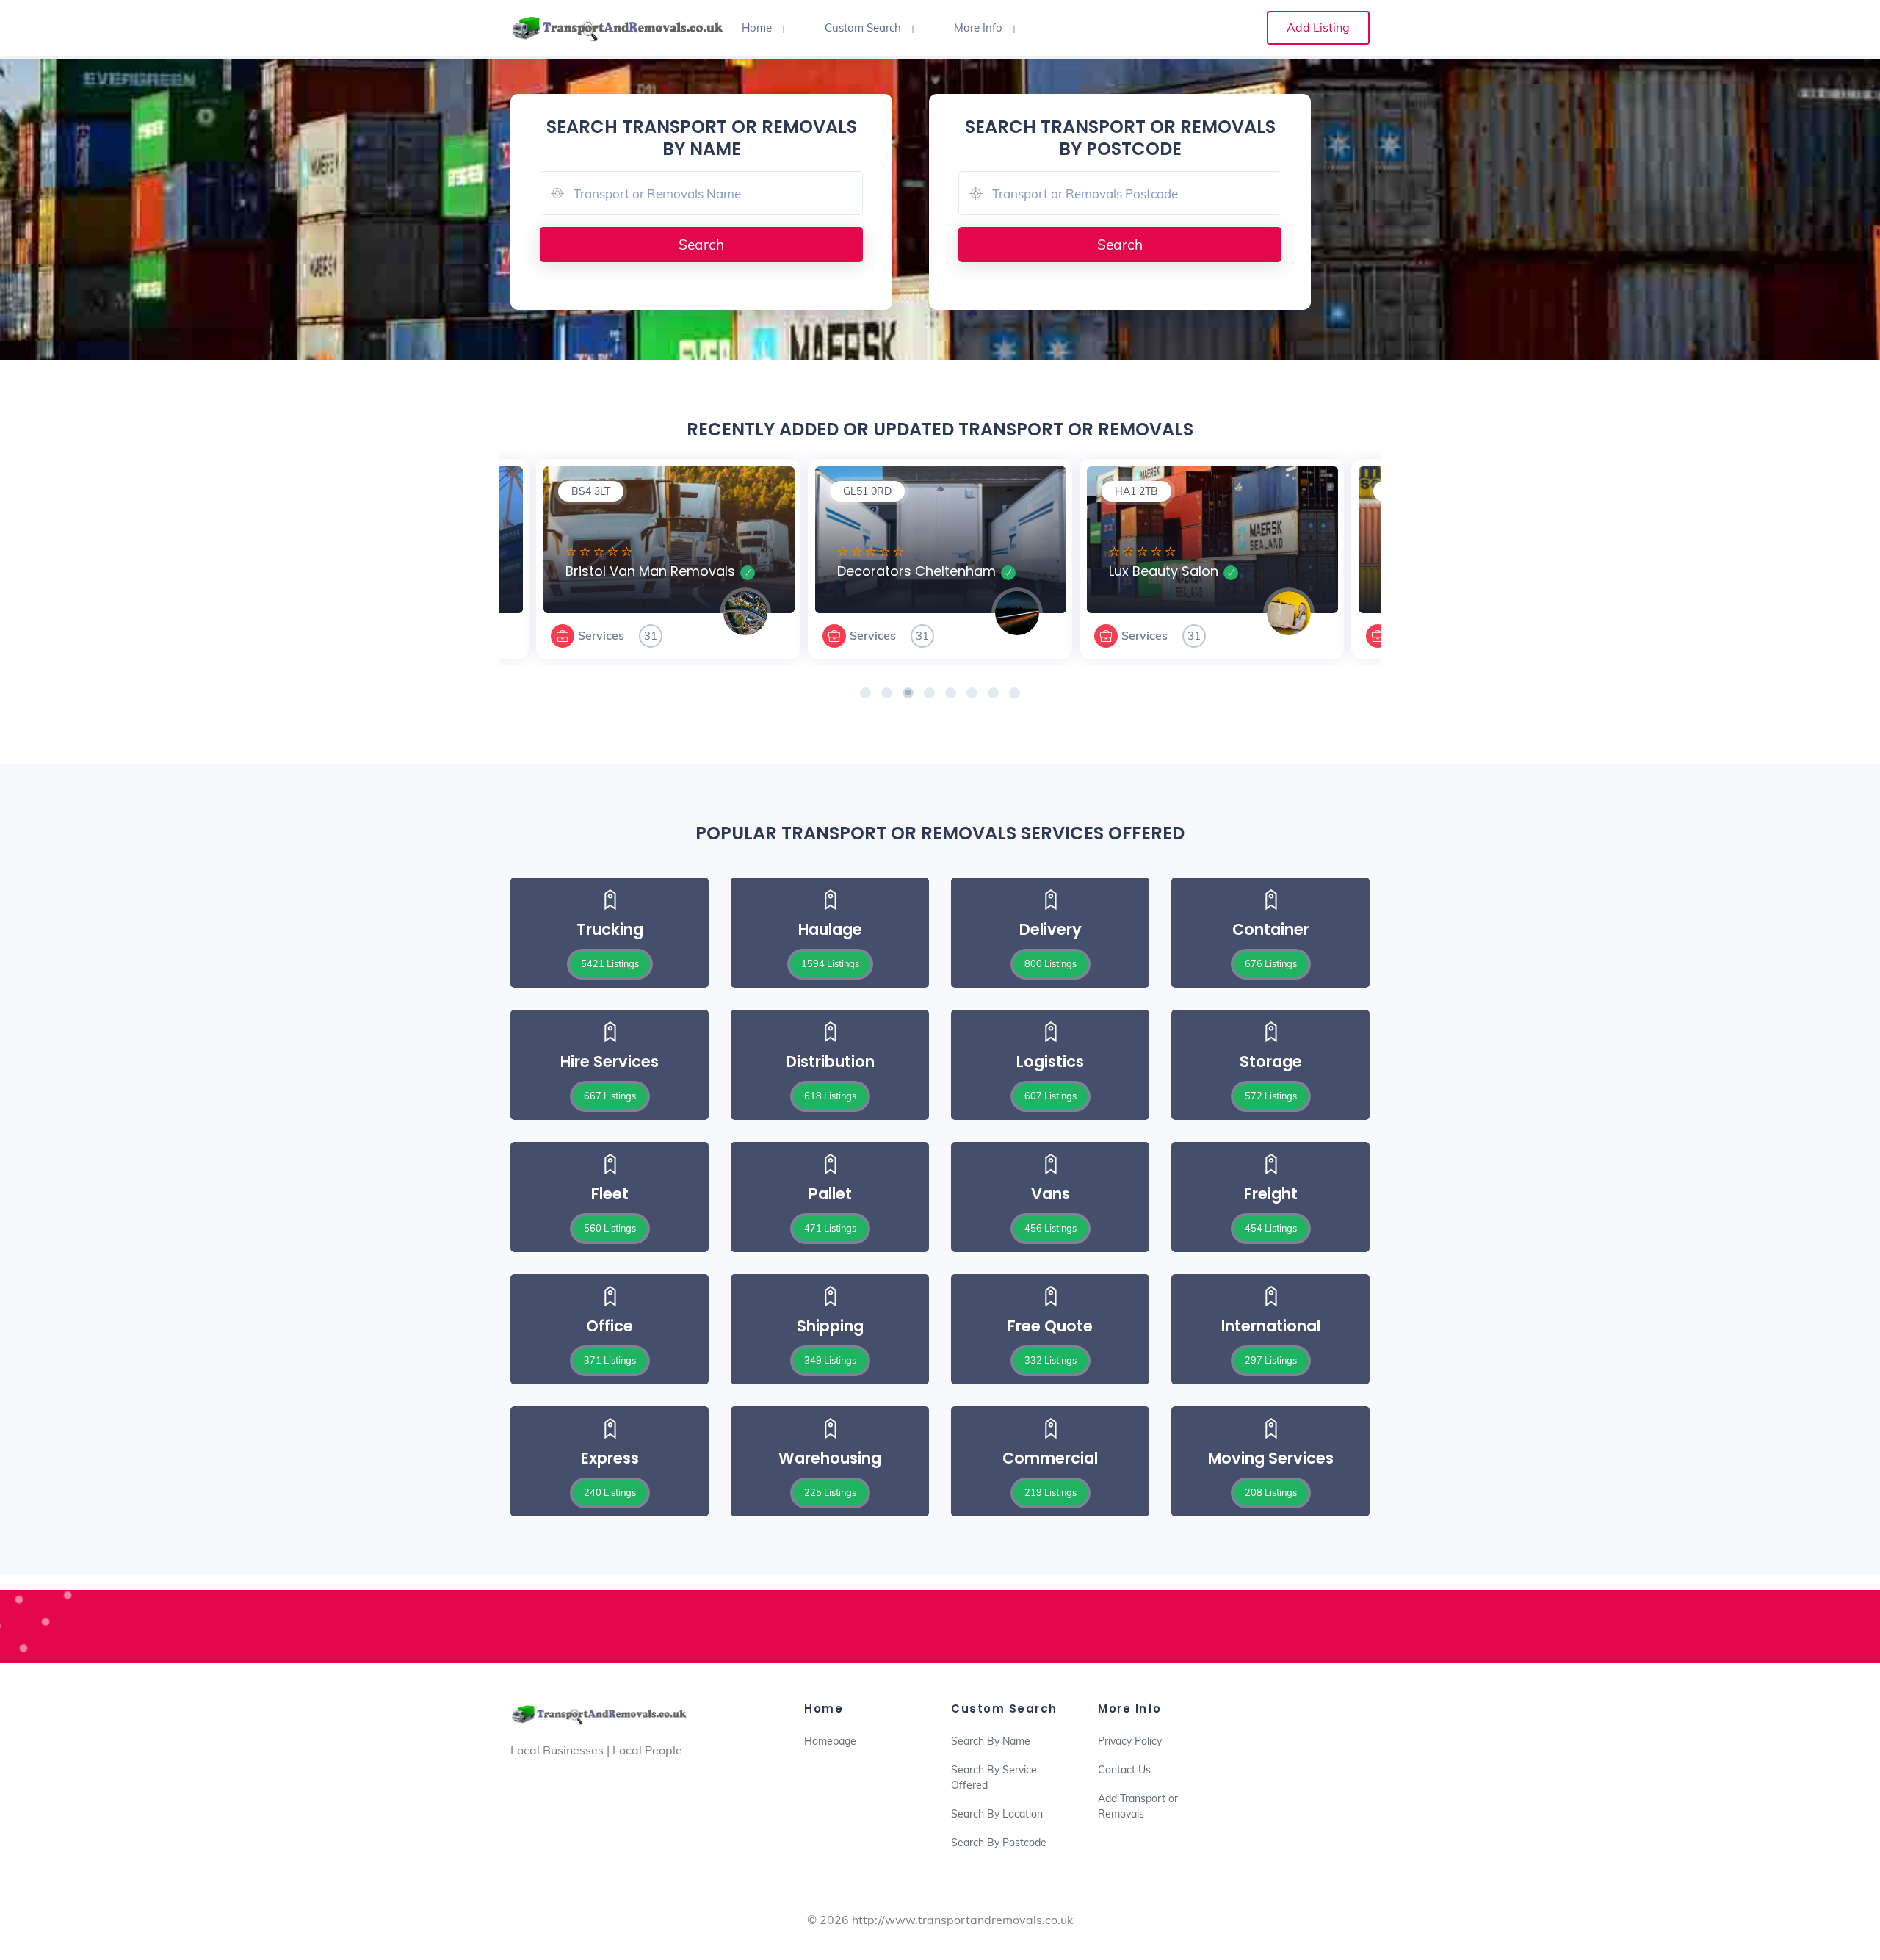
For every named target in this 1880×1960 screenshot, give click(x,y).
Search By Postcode (999, 1843)
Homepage (830, 1741)
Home (757, 28)
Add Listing (1318, 27)
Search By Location (997, 1814)
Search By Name (991, 1741)
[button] (865, 693)
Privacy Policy (1130, 1741)
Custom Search (863, 28)
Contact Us (1124, 1770)
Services (601, 635)
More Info (978, 28)
